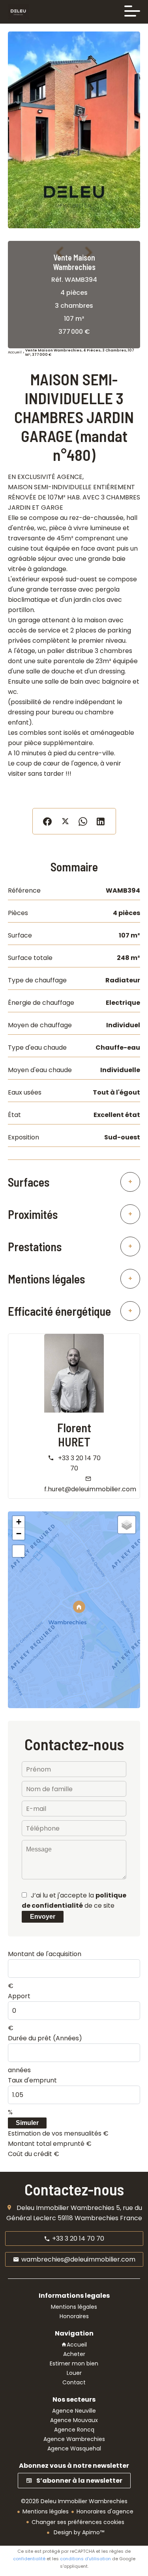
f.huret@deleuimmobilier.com (90, 1489)
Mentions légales (46, 2511)
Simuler (27, 2123)
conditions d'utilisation (85, 2559)
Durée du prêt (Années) (45, 2038)
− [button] (19, 1534)
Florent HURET (74, 1435)
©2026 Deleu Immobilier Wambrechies (74, 2501)
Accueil (15, 353)
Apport (19, 1996)
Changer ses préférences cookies (78, 2522)
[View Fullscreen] (19, 1551)
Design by (78, 2532)
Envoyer (43, 1917)
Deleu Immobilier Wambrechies (66, 2208)
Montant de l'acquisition (45, 1954)
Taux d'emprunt (32, 2080)
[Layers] (127, 1525)
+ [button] (19, 1522)
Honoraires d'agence (105, 2511)
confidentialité (29, 2559)
